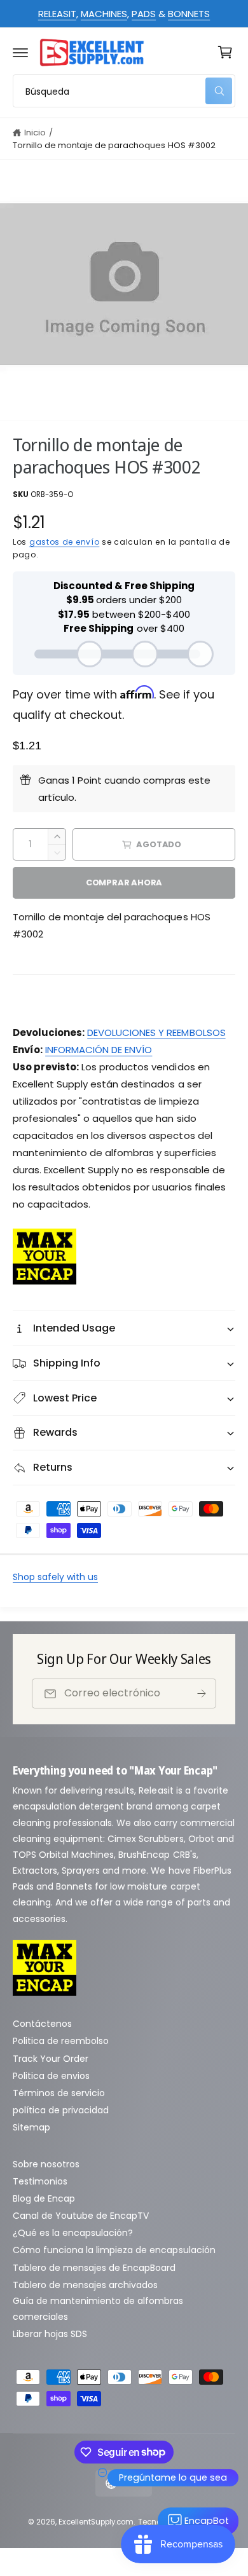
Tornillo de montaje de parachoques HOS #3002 (114, 145)
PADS (144, 14)
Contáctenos (42, 2024)
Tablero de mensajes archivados (85, 2285)
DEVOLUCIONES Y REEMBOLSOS (156, 1032)
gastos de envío (65, 542)
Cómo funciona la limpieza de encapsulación (114, 2250)
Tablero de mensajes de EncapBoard (94, 2268)
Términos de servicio (59, 2093)
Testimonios (40, 2181)
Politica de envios (51, 2076)
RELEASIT (57, 14)
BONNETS (189, 14)
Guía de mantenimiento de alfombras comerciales (98, 2309)
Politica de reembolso (61, 2041)
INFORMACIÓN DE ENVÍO (99, 1050)
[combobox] (124, 91)
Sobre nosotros (46, 2164)
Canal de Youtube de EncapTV (81, 2216)
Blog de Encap (44, 2198)
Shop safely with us (55, 1577)
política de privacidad (61, 2110)
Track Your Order (51, 2059)
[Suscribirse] (202, 1693)
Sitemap (31, 2127)
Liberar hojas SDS (50, 2334)
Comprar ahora (124, 883)
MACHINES (104, 14)
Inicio (35, 133)
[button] (20, 52)
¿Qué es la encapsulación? (73, 2233)
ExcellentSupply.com (96, 2522)
